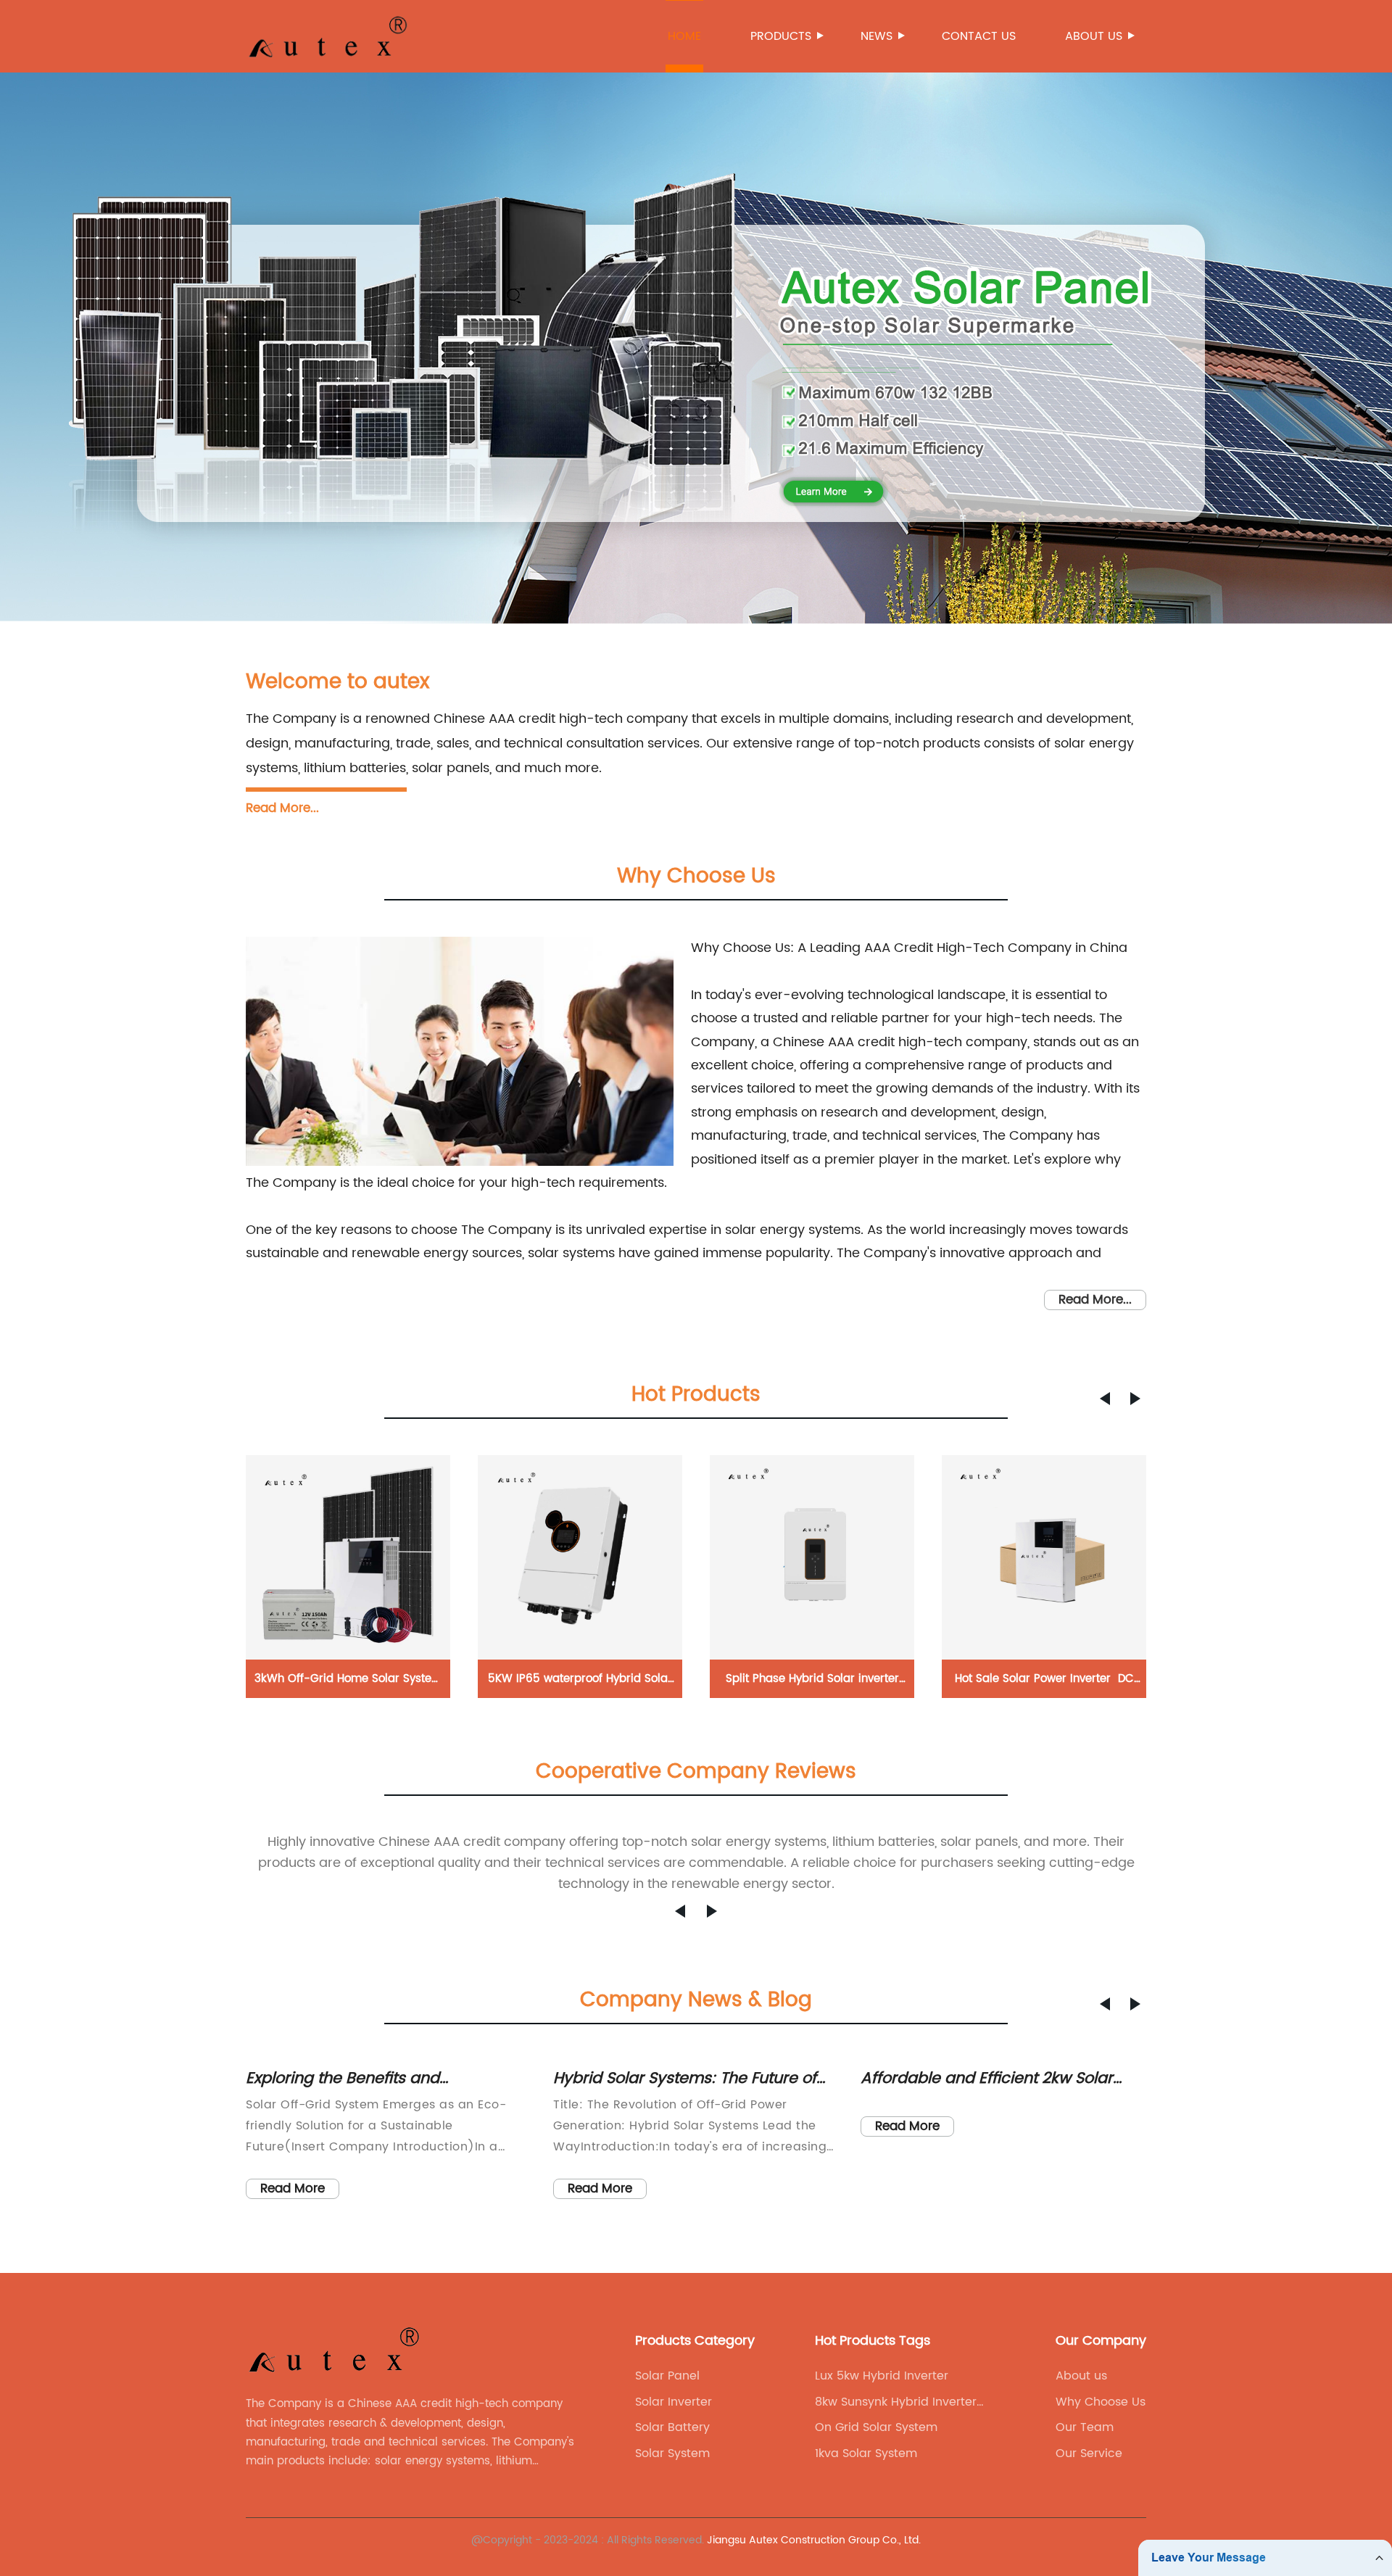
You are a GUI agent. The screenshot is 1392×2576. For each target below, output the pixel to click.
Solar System (672, 2453)
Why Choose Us (1101, 2402)
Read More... (282, 808)
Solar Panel (667, 2376)
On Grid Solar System (876, 2427)
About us (1094, 36)
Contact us (979, 36)
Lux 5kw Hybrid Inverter (882, 2376)
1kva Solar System (866, 2453)
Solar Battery (672, 2427)
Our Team (1085, 2427)
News (877, 36)
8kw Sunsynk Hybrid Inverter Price (896, 2402)
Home (684, 36)
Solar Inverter (674, 2402)
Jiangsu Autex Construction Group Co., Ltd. (814, 2540)
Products (781, 36)
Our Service (1089, 2453)
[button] (1105, 1399)
